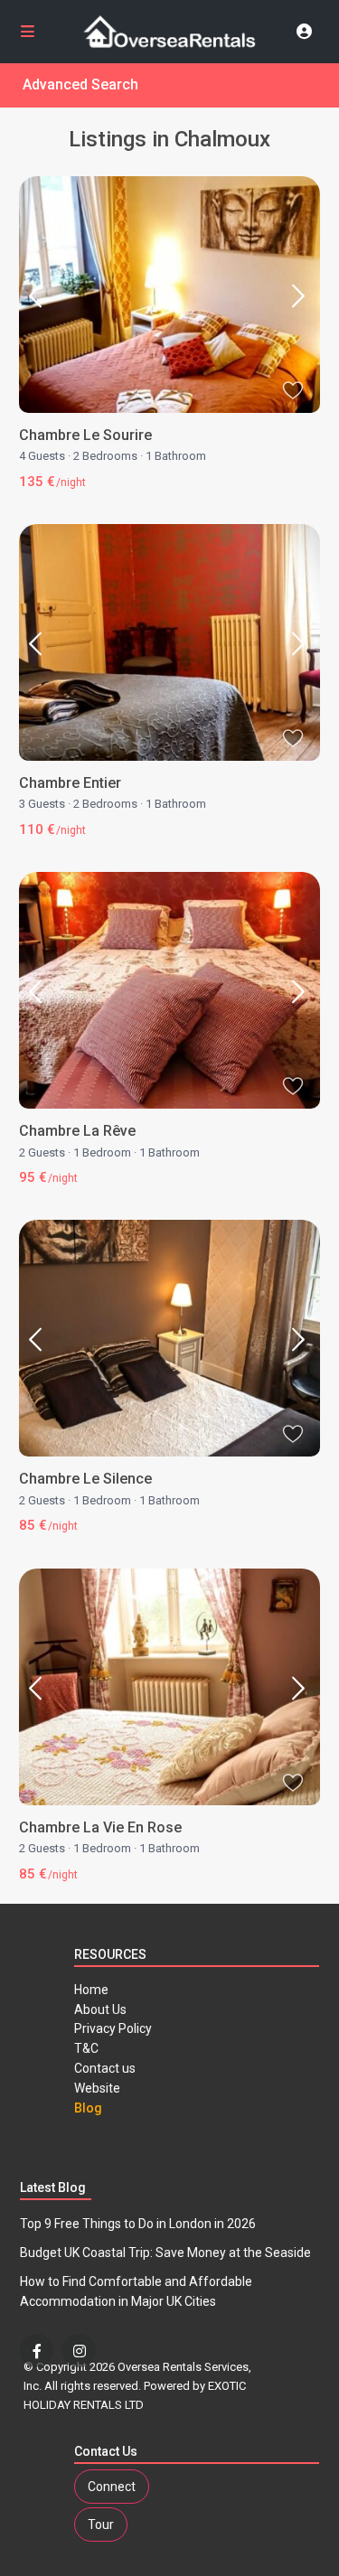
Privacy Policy (113, 2028)
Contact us (105, 2068)
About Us (100, 2009)
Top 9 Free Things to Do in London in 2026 (138, 2224)
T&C (86, 2048)
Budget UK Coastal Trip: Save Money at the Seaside (165, 2253)
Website (97, 2088)
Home (91, 1990)
